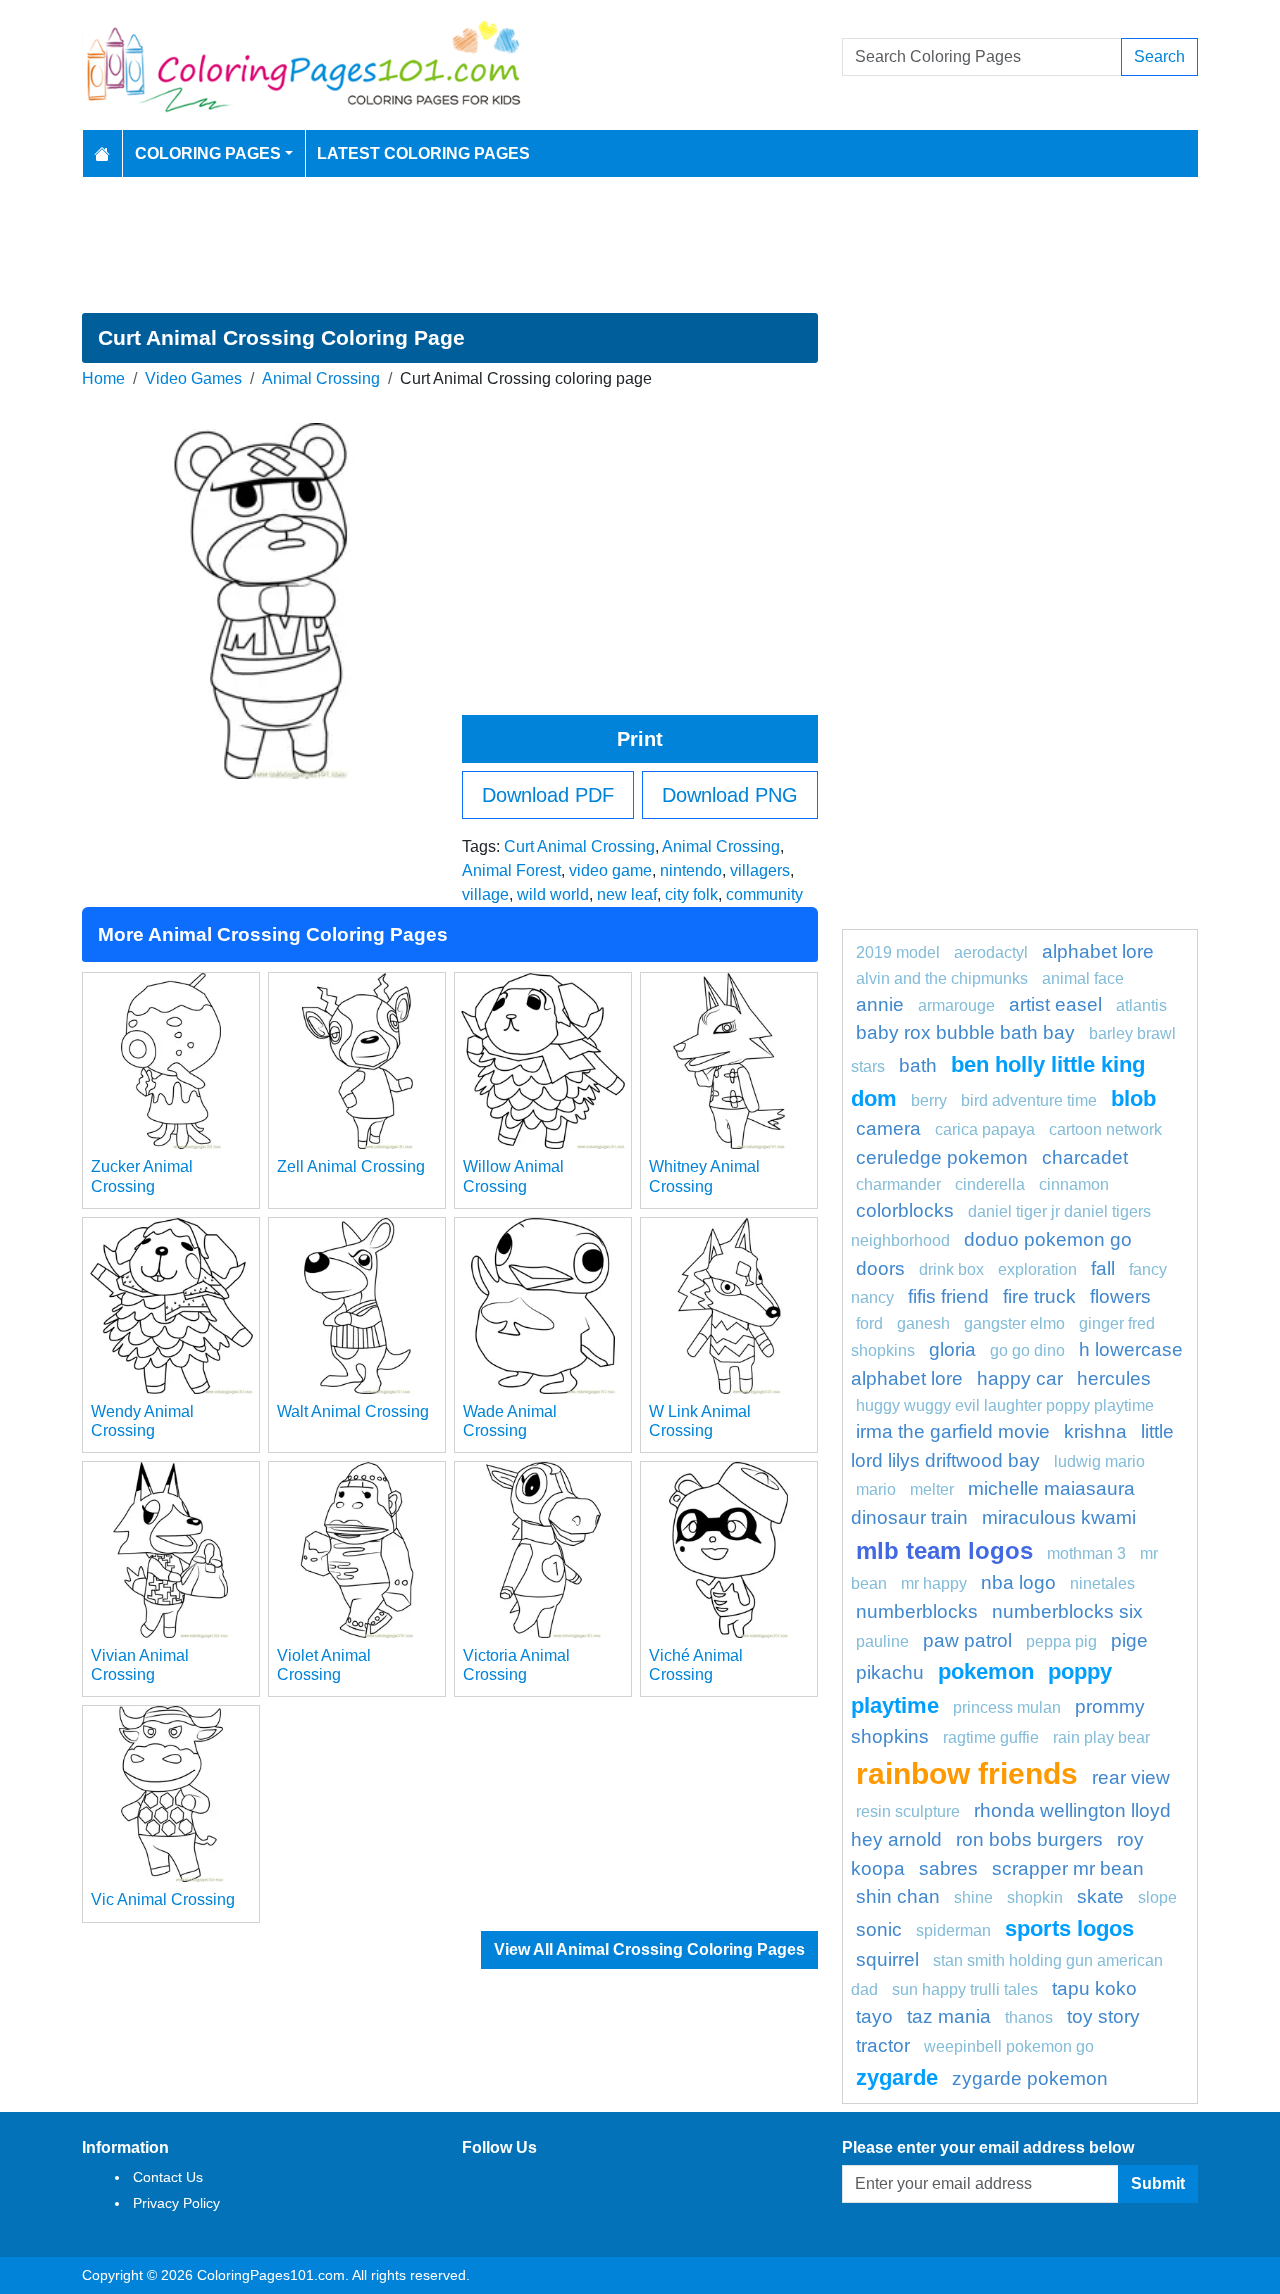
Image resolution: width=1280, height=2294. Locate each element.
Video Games (193, 378)
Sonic (879, 1929)
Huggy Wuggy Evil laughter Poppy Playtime (1005, 1405)
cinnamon (1074, 1184)
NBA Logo (1018, 1582)
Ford (869, 1323)
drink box (951, 1269)
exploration (1037, 1269)
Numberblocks (917, 1611)
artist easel (1055, 1004)
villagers (760, 870)
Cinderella (990, 1184)
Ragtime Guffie (991, 1737)
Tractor (883, 2045)
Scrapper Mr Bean (1068, 1868)
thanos (1029, 2017)
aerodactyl (991, 952)
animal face (1083, 978)
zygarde (897, 2077)
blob (1133, 1098)
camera (888, 1128)
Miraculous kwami (1059, 1517)
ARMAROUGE (956, 1005)
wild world (553, 894)
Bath (918, 1065)
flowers (1120, 1296)
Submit (1158, 2183)
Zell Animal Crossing (351, 1166)
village (485, 894)
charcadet (1085, 1157)
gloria (952, 1349)
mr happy (934, 1583)
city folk (691, 894)
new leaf (627, 894)
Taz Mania (949, 2016)
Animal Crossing (321, 378)
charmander (898, 1184)
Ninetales (1102, 1583)
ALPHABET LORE (1098, 951)
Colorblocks (905, 1210)
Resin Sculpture (908, 1811)
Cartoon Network (1105, 1129)
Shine (973, 1897)
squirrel (887, 1959)
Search (1159, 56)
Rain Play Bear (1101, 1737)
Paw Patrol (967, 1640)
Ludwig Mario (1099, 1461)
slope (1157, 1897)
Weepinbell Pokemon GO (1009, 2046)
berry (929, 1100)
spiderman (953, 1930)
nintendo (691, 870)
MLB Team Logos (944, 1550)
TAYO (874, 2016)
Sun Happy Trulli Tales (965, 1989)
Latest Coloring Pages (423, 153)
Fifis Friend (948, 1296)
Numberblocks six (1067, 1611)
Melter (932, 1489)
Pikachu (890, 1672)
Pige (1129, 1640)
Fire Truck (1039, 1296)
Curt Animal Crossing (579, 846)
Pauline (882, 1641)
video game (610, 870)
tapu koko (1094, 1988)
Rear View (1131, 1777)
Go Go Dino (1027, 1350)
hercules (1114, 1378)
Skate (1100, 1896)
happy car (1020, 1378)
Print (640, 739)
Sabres (948, 1868)
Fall (1103, 1268)
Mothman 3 (1086, 1553)
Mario (876, 1489)
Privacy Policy (176, 2203)
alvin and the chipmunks (942, 978)
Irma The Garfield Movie (953, 1431)
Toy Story (1103, 2016)
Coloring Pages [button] (208, 153)
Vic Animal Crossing (163, 1899)
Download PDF (548, 795)
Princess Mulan (1007, 1707)
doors (880, 1268)
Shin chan (898, 1896)
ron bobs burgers (1029, 1839)
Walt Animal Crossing (353, 1411)
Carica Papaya (985, 1129)
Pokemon (986, 1671)
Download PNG (730, 795)
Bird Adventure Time (1029, 1100)
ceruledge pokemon (942, 1157)
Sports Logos (1069, 1928)
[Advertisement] (640, 245)
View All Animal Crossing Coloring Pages (649, 1949)
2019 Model (898, 952)
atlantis (1141, 1005)
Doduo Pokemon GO (1048, 1239)
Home (103, 378)
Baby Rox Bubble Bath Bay (965, 1032)
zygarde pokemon (1030, 2078)
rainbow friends (967, 1773)
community (764, 894)
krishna (1095, 1431)
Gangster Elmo (1014, 1323)
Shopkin (1035, 1897)
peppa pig (1061, 1641)
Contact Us (168, 2177)
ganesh (923, 1323)
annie (880, 1004)
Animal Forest (511, 870)
